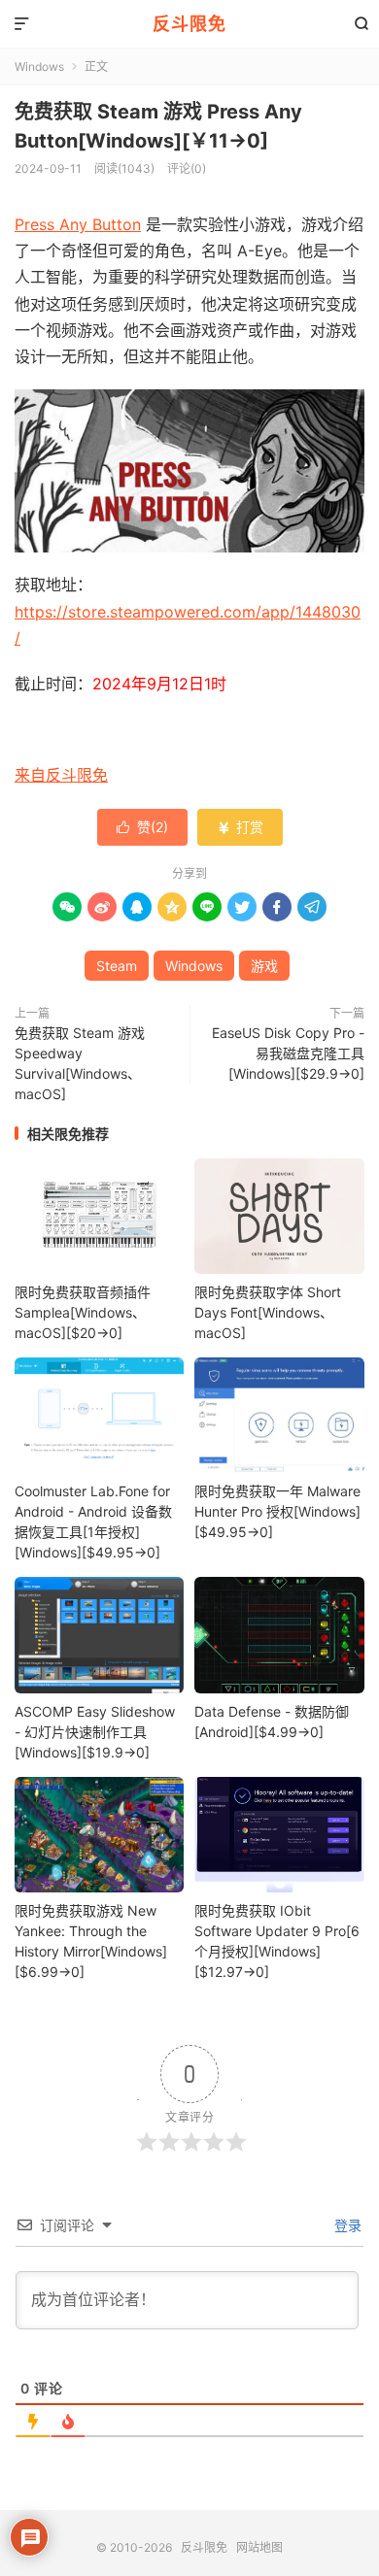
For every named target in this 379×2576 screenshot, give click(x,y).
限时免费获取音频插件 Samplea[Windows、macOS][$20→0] (83, 1312)
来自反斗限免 (61, 775)
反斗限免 (189, 24)
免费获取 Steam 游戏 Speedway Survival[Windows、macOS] (80, 1063)
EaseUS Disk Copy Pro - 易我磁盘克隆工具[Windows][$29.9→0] (288, 1053)
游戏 (264, 966)
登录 (346, 2225)
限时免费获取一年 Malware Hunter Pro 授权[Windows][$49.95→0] (277, 1511)
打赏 (240, 827)
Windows (39, 67)
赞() (142, 827)
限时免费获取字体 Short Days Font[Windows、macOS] (268, 1312)
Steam (117, 966)
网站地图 (259, 2547)
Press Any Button (78, 224)
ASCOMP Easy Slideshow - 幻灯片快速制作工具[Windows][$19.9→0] (95, 1732)
